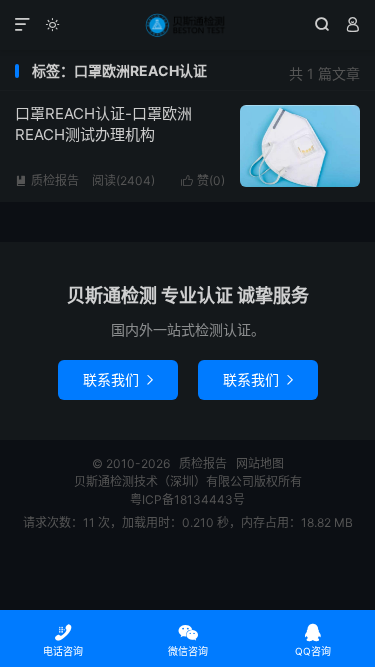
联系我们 (118, 379)
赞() (203, 180)
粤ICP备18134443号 (187, 499)
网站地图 (260, 463)
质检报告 (187, 25)
